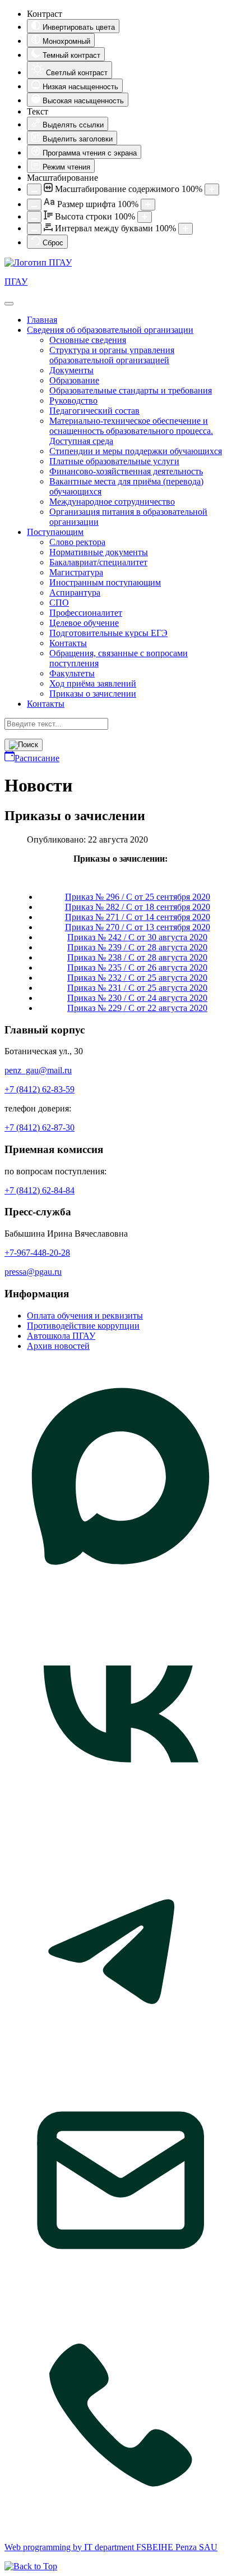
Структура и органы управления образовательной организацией (112, 355)
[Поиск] (24, 745)
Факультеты (72, 673)
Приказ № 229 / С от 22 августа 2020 (137, 1008)
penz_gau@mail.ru (38, 1070)
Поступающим (55, 532)
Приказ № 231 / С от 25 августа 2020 (137, 988)
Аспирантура (75, 592)
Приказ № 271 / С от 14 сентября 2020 (138, 917)
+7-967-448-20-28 (37, 1253)
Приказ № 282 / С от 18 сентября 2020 (138, 907)
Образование (74, 380)
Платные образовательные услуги (114, 461)
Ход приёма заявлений (93, 683)
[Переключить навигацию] (9, 304)
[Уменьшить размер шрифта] (34, 205)
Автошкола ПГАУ (61, 1336)
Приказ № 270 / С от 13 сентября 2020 (138, 927)
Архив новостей (58, 1346)
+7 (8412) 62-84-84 (40, 1190)
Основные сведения (88, 340)
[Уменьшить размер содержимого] (34, 189)
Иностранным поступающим (105, 582)
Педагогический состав (94, 411)
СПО (59, 603)
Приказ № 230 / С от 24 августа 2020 (137, 998)
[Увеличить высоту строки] (145, 217)
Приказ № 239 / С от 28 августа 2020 (137, 947)
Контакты (68, 643)
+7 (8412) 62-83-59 (40, 1089)
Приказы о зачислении (93, 694)
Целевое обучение (84, 623)
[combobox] (56, 724)
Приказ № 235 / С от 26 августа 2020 (137, 967)
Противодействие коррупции (83, 1326)
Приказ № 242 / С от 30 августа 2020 (137, 937)
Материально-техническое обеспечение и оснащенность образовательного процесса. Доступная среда (131, 431)
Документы (71, 370)
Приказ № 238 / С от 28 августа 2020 (137, 957)
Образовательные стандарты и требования (131, 390)
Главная (42, 320)
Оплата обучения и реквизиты (85, 1316)
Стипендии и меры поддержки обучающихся (136, 451)
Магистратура (76, 572)
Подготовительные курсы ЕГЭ (108, 633)
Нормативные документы (99, 552)
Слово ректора (77, 542)
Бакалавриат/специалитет (98, 562)
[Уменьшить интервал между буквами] (34, 229)
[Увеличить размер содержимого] (212, 189)
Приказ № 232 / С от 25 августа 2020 (137, 978)
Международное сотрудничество (112, 502)
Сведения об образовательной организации (110, 330)
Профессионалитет (86, 613)
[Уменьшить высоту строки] (34, 217)
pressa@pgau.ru (33, 1272)
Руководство (73, 401)
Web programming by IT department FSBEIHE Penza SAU (111, 2547)
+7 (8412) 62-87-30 (40, 1127)
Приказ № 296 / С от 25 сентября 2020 (138, 897)
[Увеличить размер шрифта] (148, 205)
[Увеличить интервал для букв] (186, 229)
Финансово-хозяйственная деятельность (126, 471)
